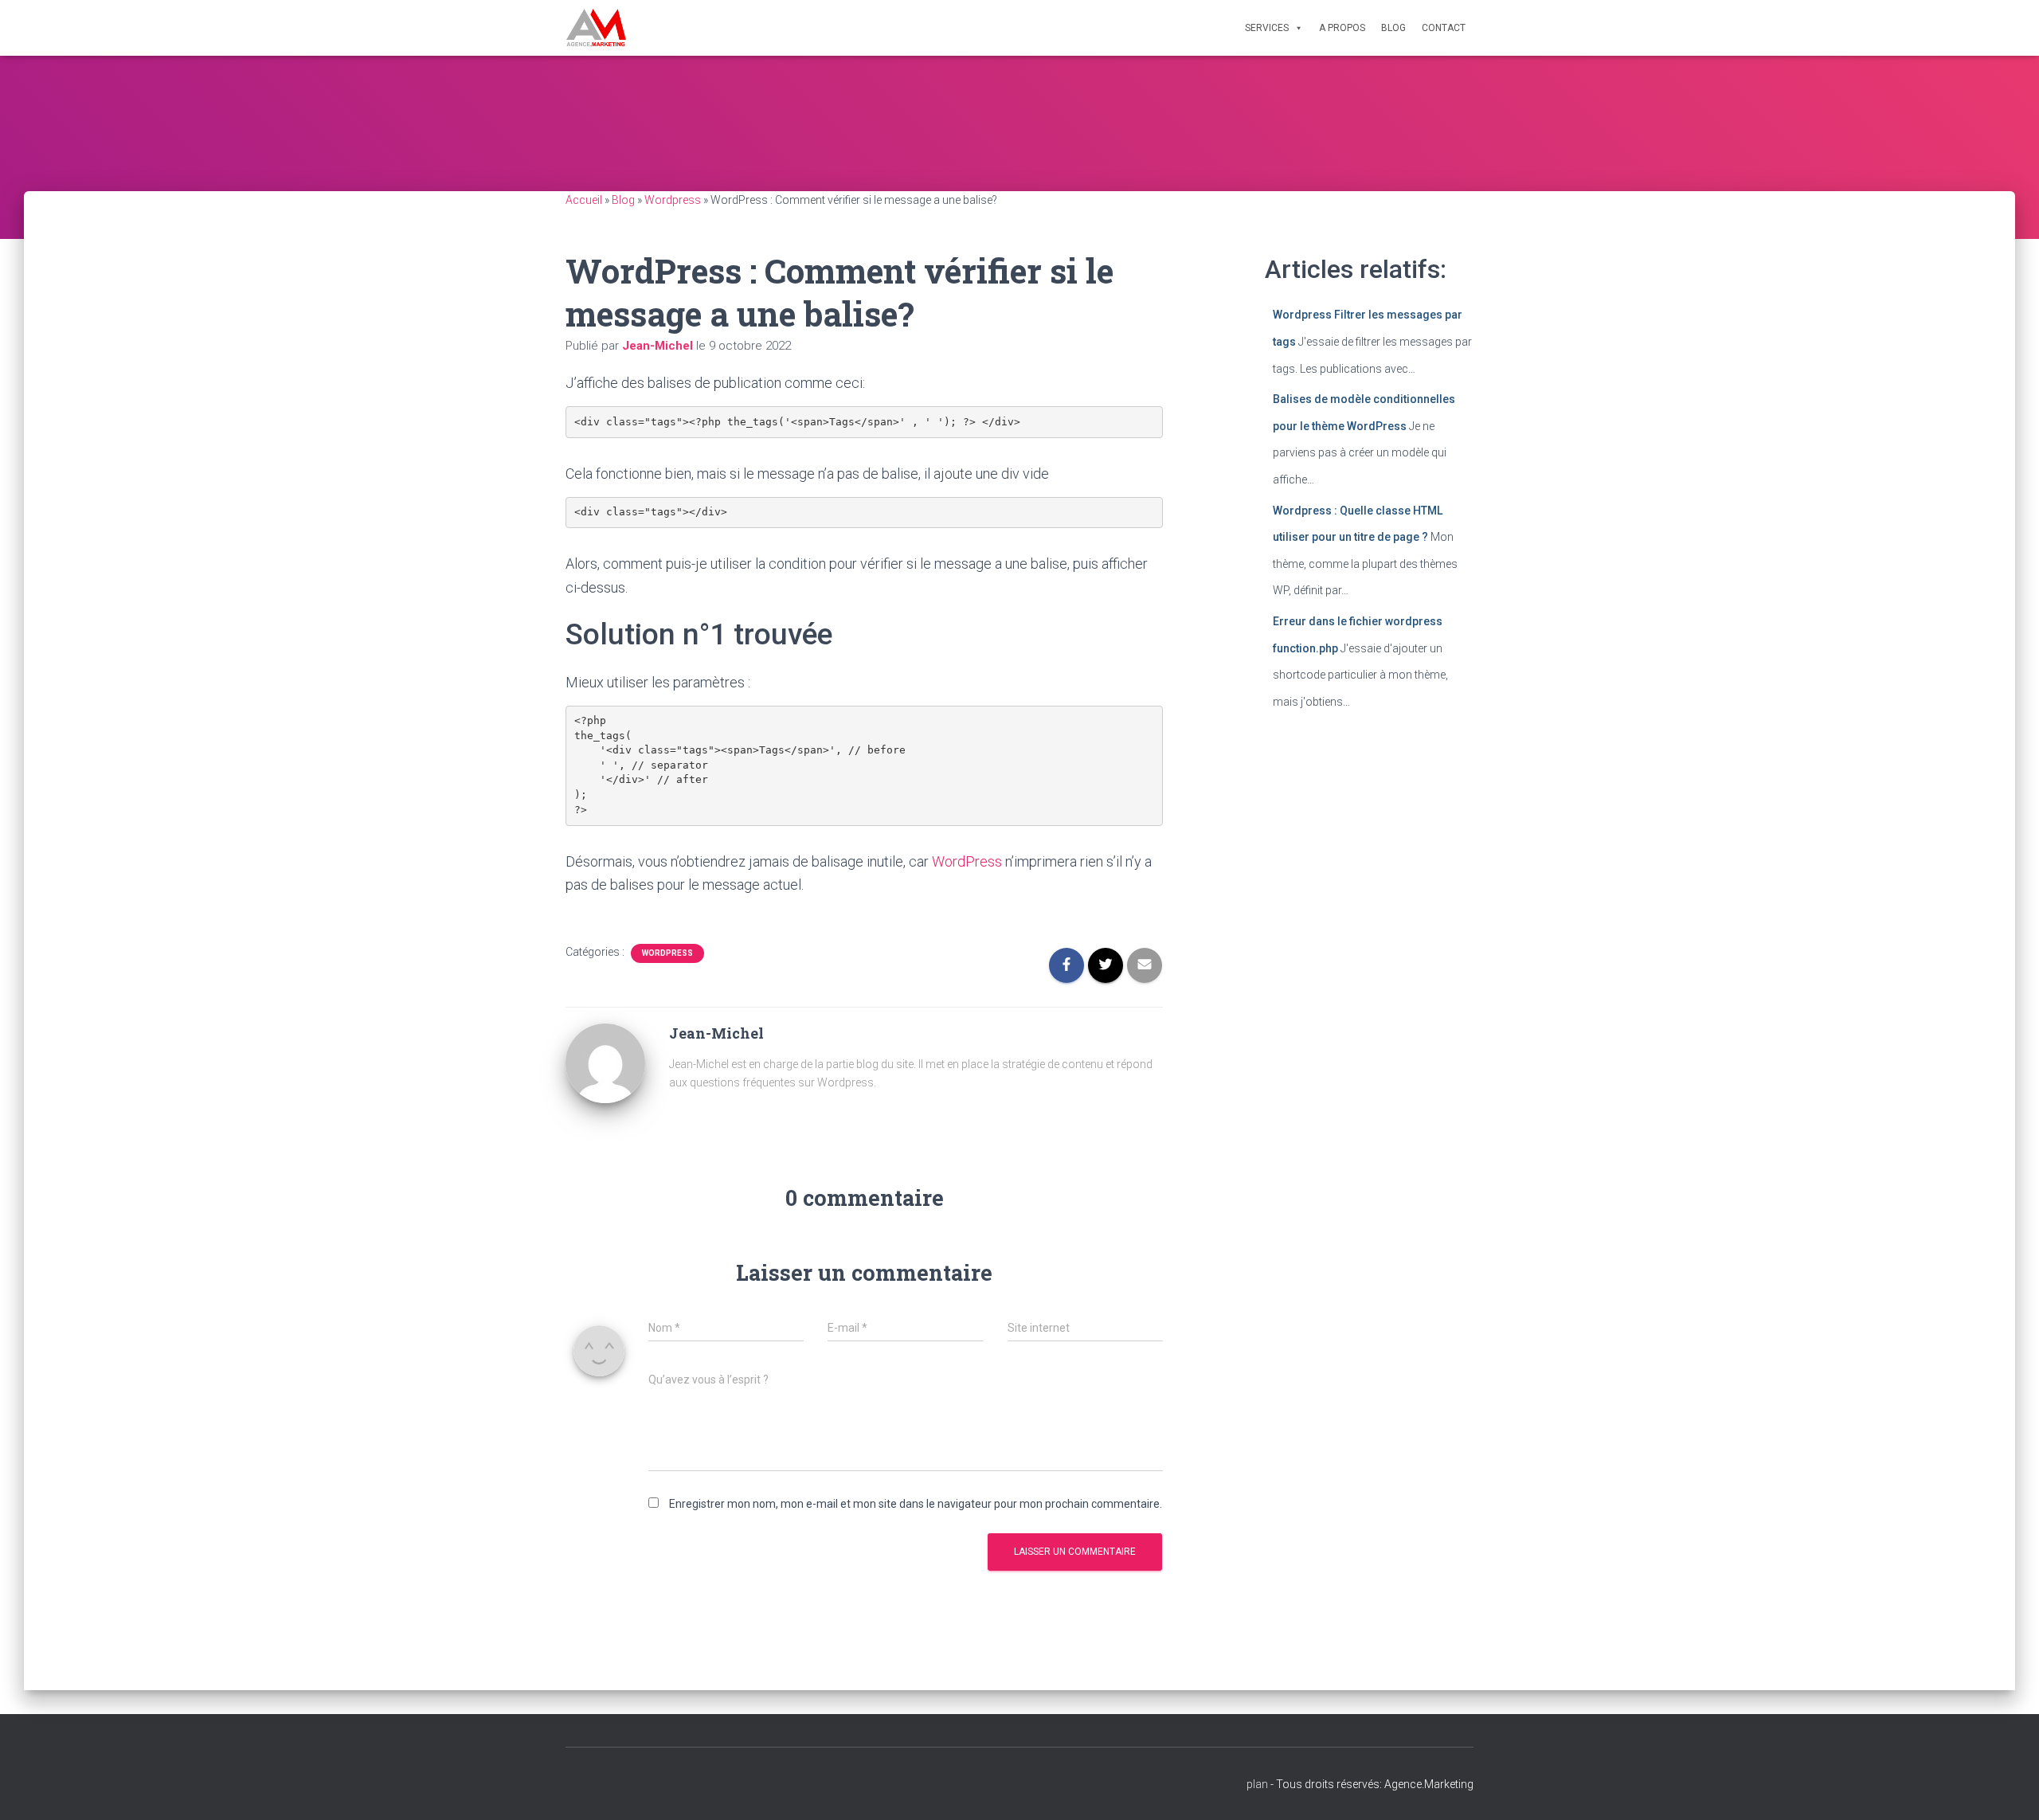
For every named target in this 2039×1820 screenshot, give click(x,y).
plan (1257, 1784)
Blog (1393, 28)
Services (1267, 28)
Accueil (584, 200)
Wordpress (673, 200)
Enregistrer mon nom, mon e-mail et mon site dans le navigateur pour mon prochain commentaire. (916, 1504)
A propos (1342, 28)
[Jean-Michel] (605, 1062)
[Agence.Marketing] (596, 28)
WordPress (967, 861)
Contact (1444, 28)
